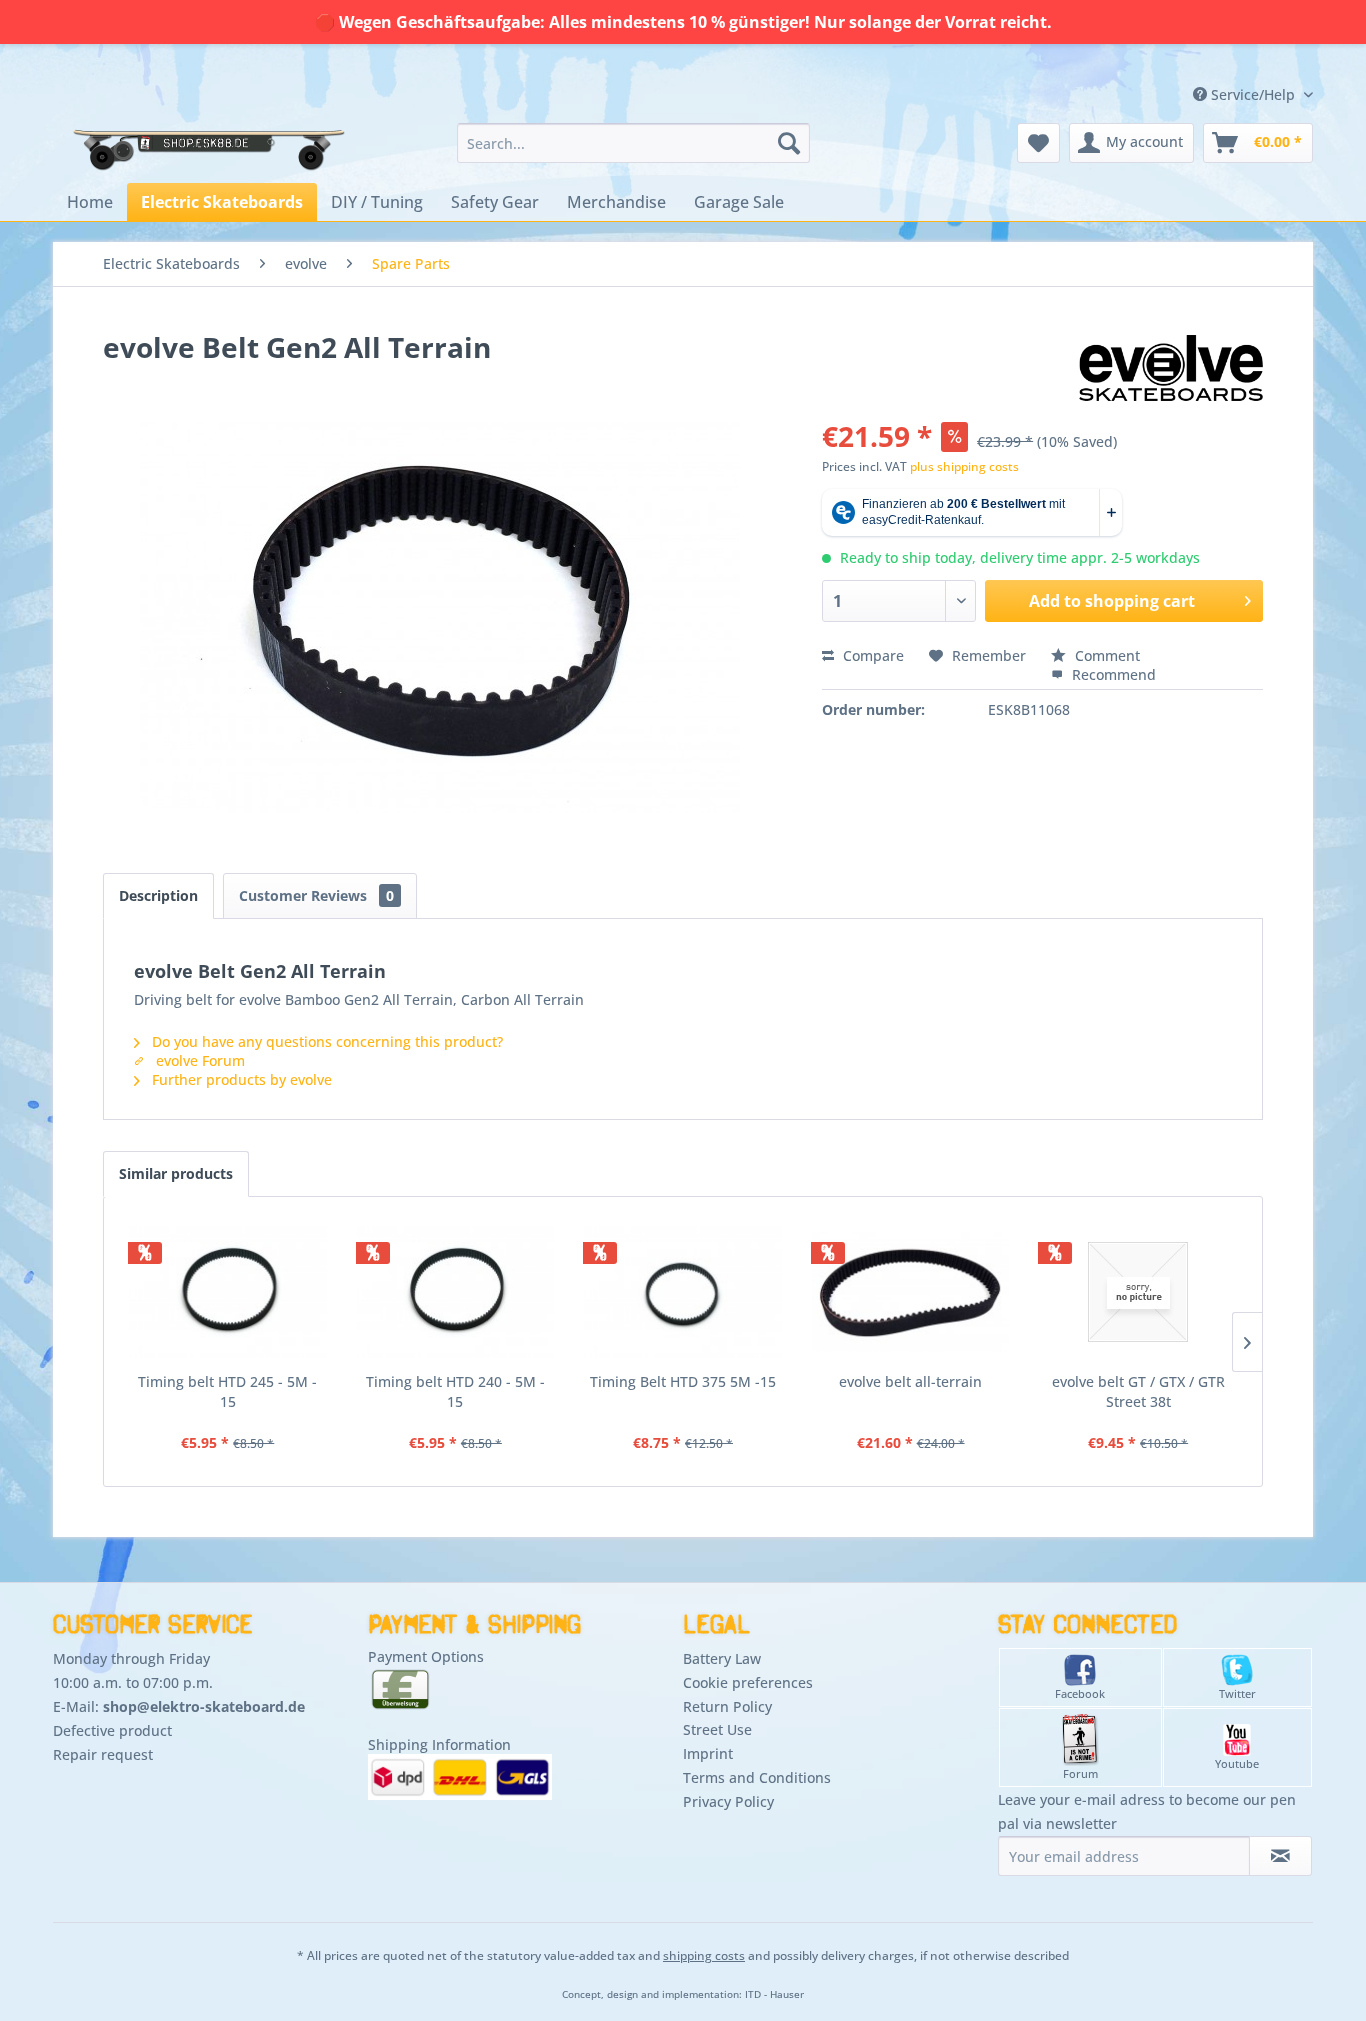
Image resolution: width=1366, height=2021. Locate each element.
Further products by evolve (240, 1079)
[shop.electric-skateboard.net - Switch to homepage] (207, 148)
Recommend (1112, 674)
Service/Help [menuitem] (1253, 94)
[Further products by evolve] (1171, 367)
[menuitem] (633, 143)
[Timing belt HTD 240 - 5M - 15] (456, 1292)
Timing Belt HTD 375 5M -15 (683, 1381)
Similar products (176, 1173)
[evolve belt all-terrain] (911, 1292)
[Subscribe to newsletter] (1280, 1856)
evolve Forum (198, 1060)
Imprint (708, 1753)
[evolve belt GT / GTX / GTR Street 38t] (1138, 1292)
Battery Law (722, 1658)
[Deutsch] (1180, 53)
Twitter (1237, 1693)
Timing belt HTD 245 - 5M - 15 (227, 1391)
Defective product (112, 1730)
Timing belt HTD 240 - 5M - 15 (455, 1391)
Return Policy (727, 1706)
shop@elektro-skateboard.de (204, 1706)
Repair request (103, 1754)
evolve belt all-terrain (910, 1381)
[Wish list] (1038, 143)
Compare (871, 655)
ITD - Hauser (774, 1994)
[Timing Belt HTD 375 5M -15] (683, 1292)
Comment (1105, 655)
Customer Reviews (316, 895)
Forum (1080, 1773)
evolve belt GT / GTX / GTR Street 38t (1138, 1391)
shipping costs (704, 1955)
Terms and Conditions (757, 1777)
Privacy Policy (728, 1801)
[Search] (789, 143)
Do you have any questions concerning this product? (325, 1041)
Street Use (717, 1729)
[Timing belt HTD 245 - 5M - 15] (228, 1292)
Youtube (1237, 1763)
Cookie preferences (748, 1682)
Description (158, 895)
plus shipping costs (964, 466)
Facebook (1080, 1693)
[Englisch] (1180, 72)
